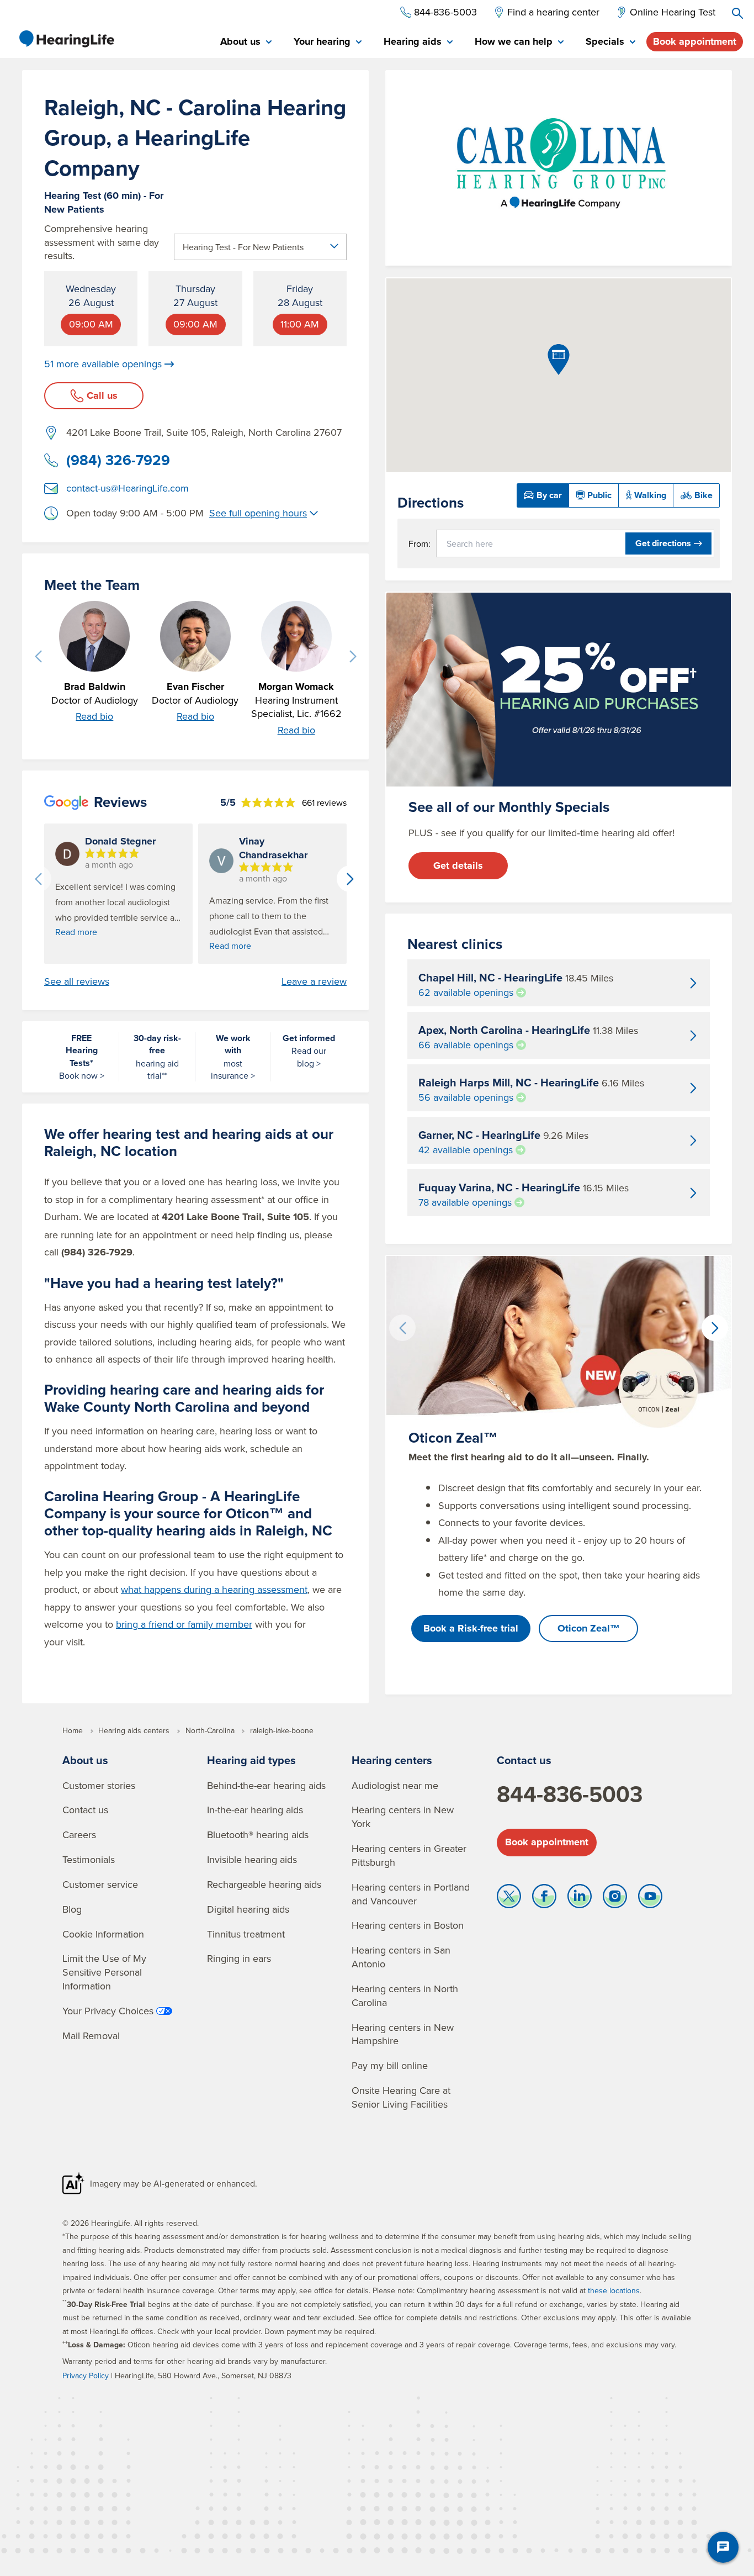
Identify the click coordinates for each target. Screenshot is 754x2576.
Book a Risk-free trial (471, 1628)
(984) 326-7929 (118, 460)
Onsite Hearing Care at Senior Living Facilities (401, 2097)
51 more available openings (103, 364)
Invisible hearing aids (252, 1859)
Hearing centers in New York (403, 1817)
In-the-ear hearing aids (255, 1810)
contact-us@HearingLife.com (128, 488)
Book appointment (695, 41)
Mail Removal (91, 2036)
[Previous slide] (38, 657)
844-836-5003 (570, 1794)
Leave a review (314, 981)
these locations (614, 2290)
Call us (102, 395)
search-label (737, 13)
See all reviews (77, 981)
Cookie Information (103, 1934)
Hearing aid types (251, 1760)
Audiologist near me (395, 1785)
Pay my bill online (390, 2065)
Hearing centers (392, 1760)
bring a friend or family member (184, 1624)
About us (85, 1760)
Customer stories (99, 1785)
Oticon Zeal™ (589, 1628)
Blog (72, 1909)
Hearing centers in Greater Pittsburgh (409, 1855)
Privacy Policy (86, 2376)
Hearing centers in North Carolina (405, 1996)
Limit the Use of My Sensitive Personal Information (104, 1972)
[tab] (246, 42)
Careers (79, 1835)
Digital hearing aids (248, 1909)
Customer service (100, 1884)
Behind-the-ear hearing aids (266, 1785)
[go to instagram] (615, 1899)
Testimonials (89, 1859)
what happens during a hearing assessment (214, 1589)
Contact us (85, 1810)
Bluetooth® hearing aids (258, 1835)
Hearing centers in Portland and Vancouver (411, 1894)
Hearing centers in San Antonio (401, 1957)
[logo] (66, 39)
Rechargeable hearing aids (264, 1884)
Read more (76, 932)
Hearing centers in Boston (408, 1925)
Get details (458, 865)
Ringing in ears (239, 1958)
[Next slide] (353, 657)
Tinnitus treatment (246, 1934)
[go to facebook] (544, 1899)
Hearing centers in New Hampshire (403, 2034)
